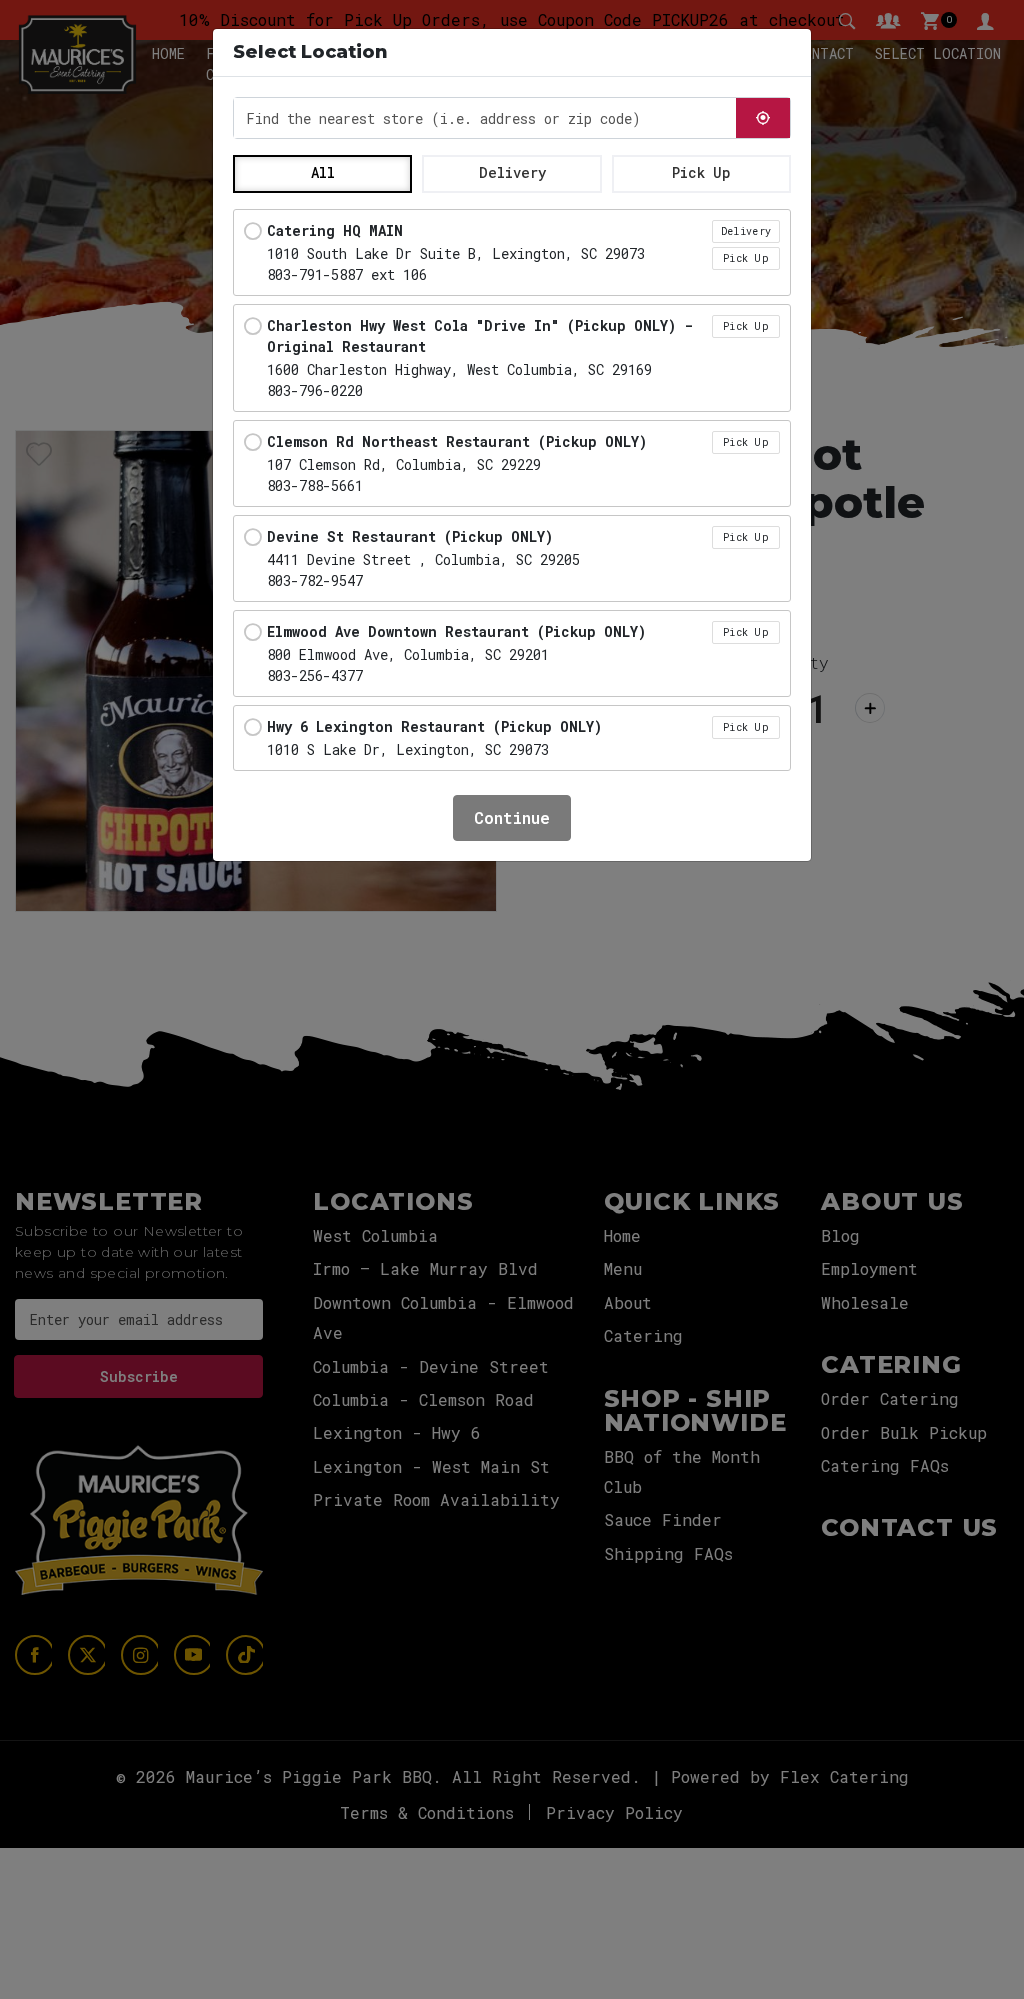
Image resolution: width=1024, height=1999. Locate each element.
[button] (322, 174)
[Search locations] (763, 118)
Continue (512, 817)
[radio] (512, 252)
